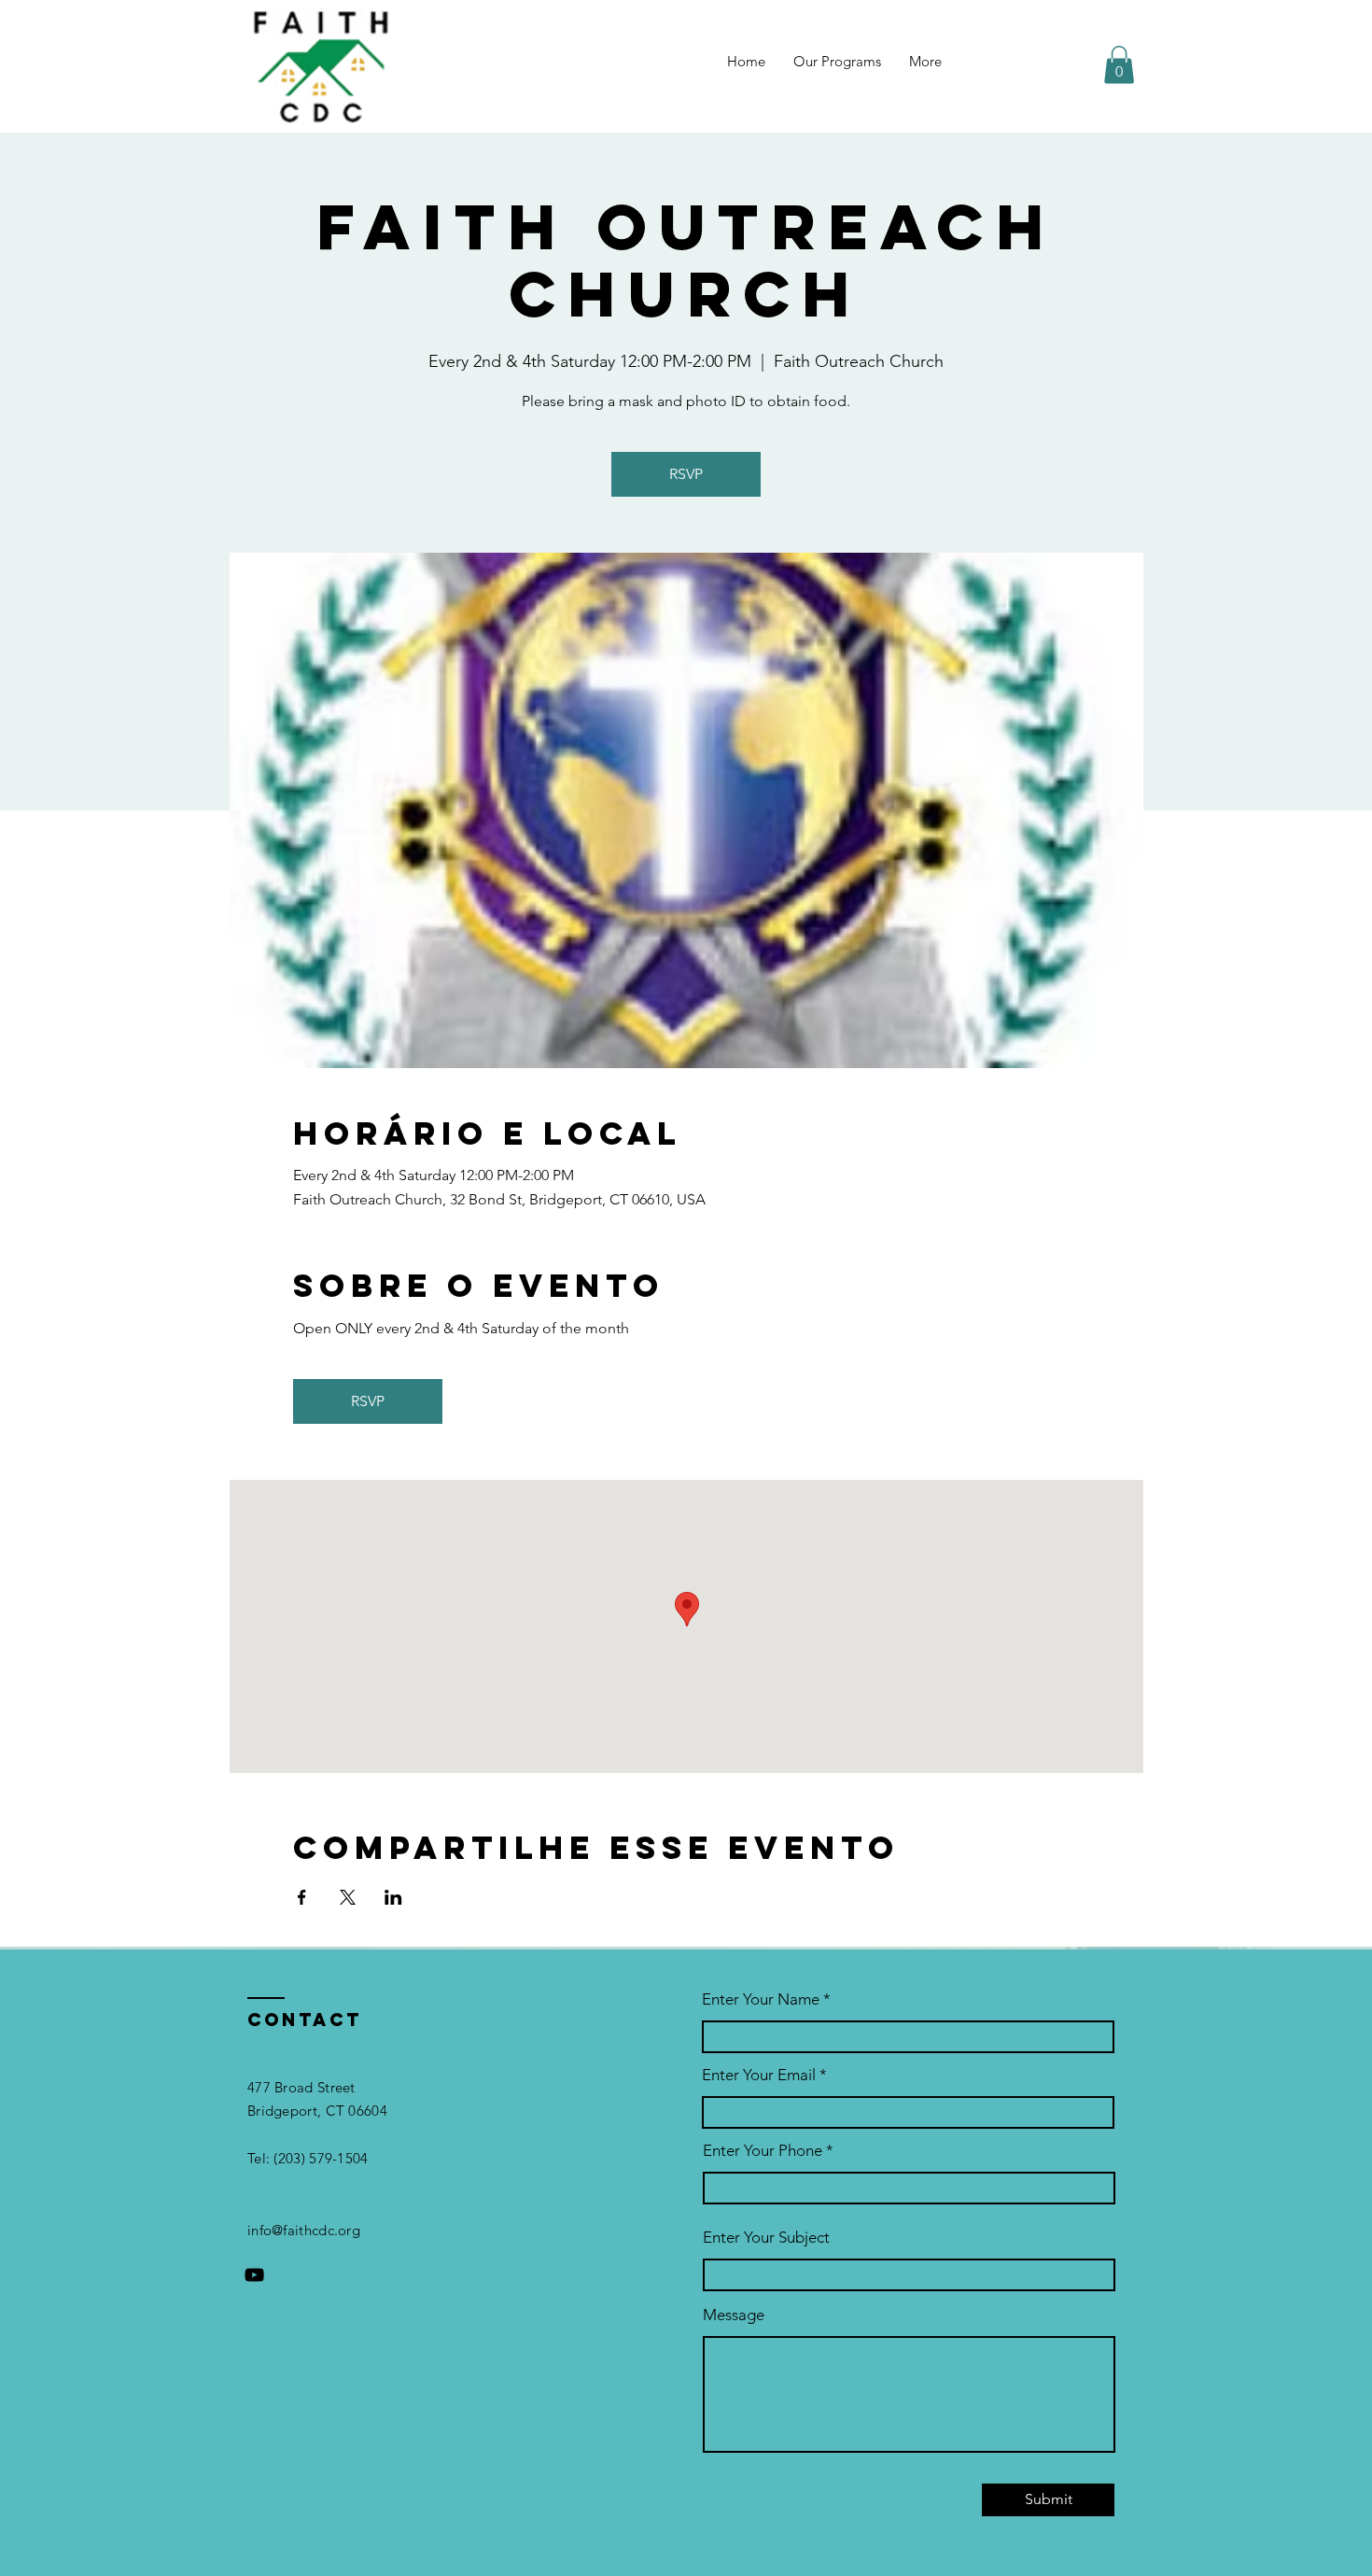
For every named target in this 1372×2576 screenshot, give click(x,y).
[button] (1119, 65)
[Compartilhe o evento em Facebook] (302, 1897)
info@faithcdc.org (304, 2230)
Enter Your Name (763, 1999)
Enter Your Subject (766, 2238)
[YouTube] (254, 2275)
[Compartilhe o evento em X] (348, 1897)
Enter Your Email (759, 2075)
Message (734, 2315)
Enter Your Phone (763, 2151)
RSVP (686, 474)
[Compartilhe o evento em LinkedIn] (393, 1897)
